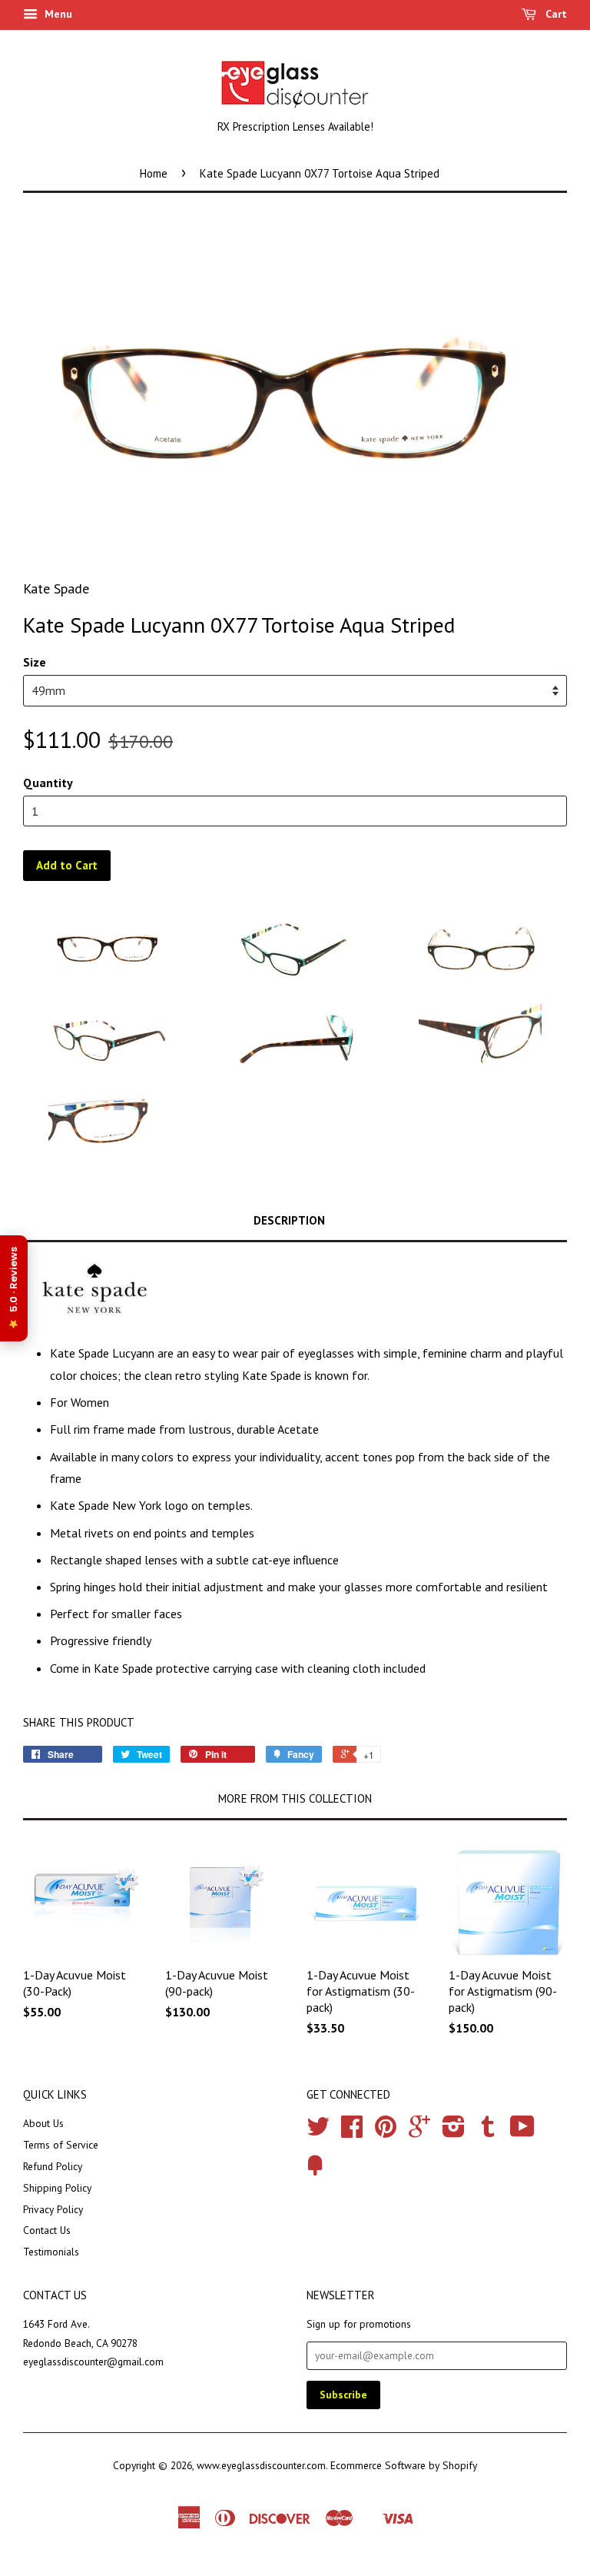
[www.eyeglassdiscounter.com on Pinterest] (386, 2132)
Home (154, 173)
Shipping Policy (57, 2188)
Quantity (48, 783)
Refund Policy (53, 2166)
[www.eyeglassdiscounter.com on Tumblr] (488, 2132)
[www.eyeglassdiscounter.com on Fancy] (315, 2171)
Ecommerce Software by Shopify (404, 2465)
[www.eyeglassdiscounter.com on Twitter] (318, 2132)
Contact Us (47, 2230)
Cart (555, 14)
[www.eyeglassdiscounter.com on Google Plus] (419, 2132)
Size (35, 662)
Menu (57, 14)
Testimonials (51, 2252)
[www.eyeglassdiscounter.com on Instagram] (454, 2132)
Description (289, 1220)
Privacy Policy (53, 2209)
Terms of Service (61, 2145)
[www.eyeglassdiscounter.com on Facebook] (352, 2132)
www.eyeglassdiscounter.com (261, 2465)
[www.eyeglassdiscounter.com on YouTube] (522, 2132)
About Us (43, 2123)
